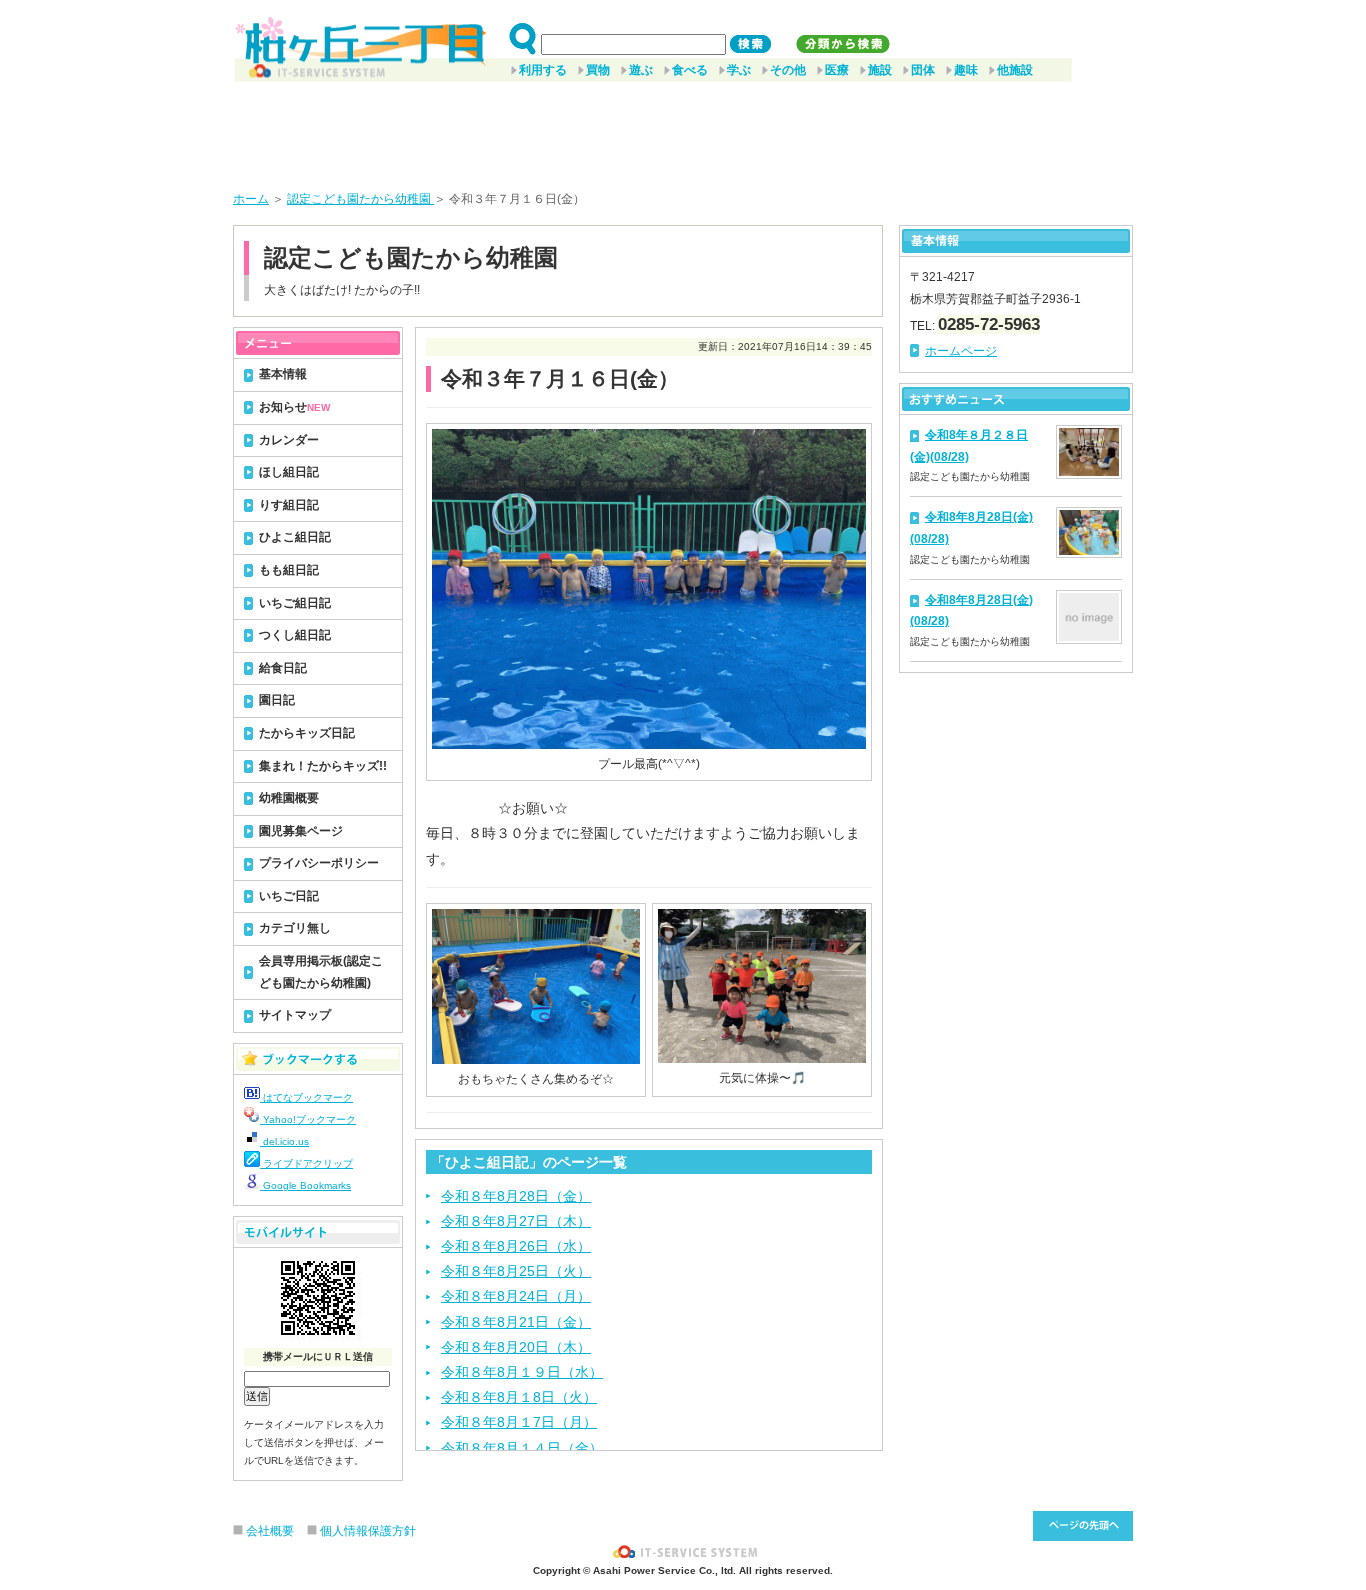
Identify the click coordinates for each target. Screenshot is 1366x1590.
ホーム (251, 199)
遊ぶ (641, 70)
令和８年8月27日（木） (516, 1221)
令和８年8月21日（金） (516, 1322)
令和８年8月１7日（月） (519, 1422)
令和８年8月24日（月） (516, 1296)
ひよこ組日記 (295, 537)
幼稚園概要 (289, 798)
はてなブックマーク (306, 1097)
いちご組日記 (295, 603)
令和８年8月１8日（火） (519, 1397)
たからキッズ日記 (307, 733)
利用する (543, 70)
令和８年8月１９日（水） (522, 1372)
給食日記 (283, 668)
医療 (837, 70)
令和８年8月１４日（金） (522, 1448)
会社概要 (270, 1531)
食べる (690, 70)
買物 (598, 70)
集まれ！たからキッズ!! (323, 766)
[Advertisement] (683, 129)
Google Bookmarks (305, 1185)
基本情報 (283, 374)
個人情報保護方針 (368, 1531)
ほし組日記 (289, 472)
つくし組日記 (295, 635)
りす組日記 (289, 505)
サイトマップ (295, 1015)
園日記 (277, 700)
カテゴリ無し (295, 928)
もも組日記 (289, 570)
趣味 (966, 70)
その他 (788, 70)
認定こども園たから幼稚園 (360, 199)
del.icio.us (284, 1141)
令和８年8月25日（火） (516, 1271)
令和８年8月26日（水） (516, 1246)
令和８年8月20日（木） (516, 1347)
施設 (880, 70)
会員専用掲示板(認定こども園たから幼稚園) (321, 972)
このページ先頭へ (1083, 1526)
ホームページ (961, 351)
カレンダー (289, 440)
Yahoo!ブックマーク (308, 1119)
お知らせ (294, 407)
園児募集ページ (301, 831)
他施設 (1015, 70)
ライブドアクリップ (306, 1163)
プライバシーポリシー (319, 863)
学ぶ (739, 70)
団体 (923, 70)
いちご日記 (289, 896)
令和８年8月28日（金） (516, 1196)
